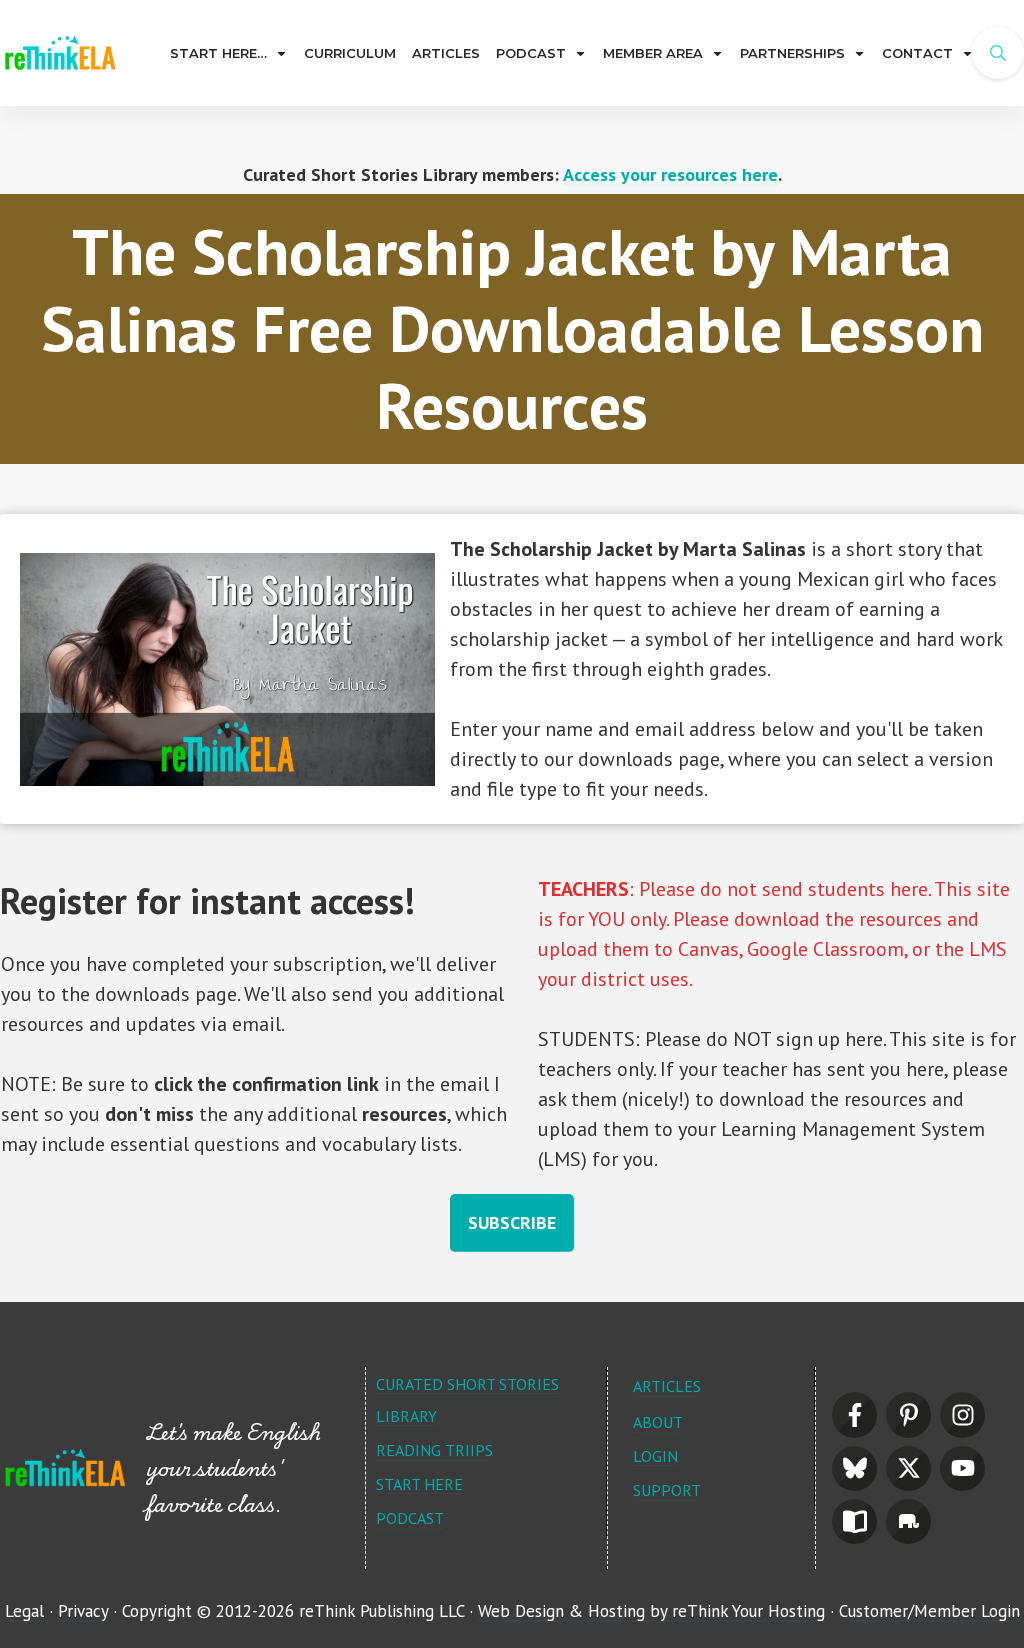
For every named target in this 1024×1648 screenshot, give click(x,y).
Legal (24, 1611)
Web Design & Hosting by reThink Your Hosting (651, 1611)
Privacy (83, 1611)
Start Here (419, 1484)
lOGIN (655, 1456)
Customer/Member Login (929, 1611)
